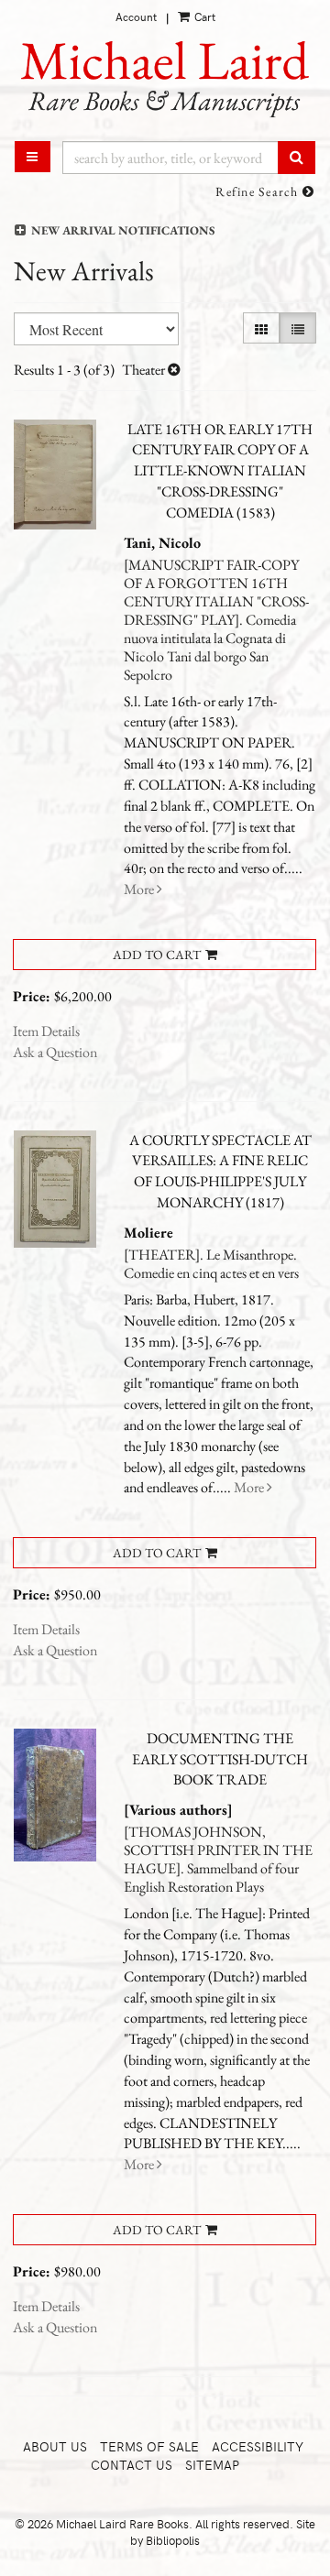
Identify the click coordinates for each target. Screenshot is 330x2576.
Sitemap (212, 2465)
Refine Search (259, 191)
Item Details (46, 1031)
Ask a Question (55, 1052)
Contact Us (132, 2465)
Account (136, 16)
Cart (203, 16)
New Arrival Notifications (121, 230)
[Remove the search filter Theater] (174, 370)
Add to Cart (157, 955)
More (140, 889)
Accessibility (258, 2446)
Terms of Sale (149, 2446)
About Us (55, 2446)
